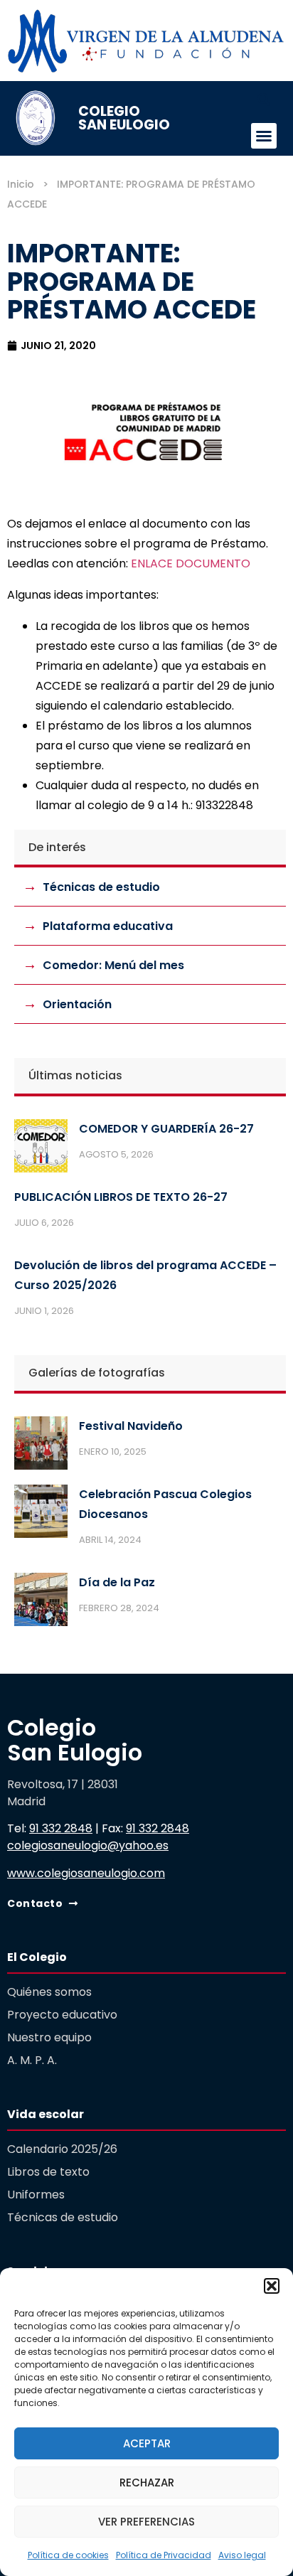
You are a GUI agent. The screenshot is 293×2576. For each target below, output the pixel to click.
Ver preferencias (146, 2522)
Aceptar (147, 2443)
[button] (272, 2286)
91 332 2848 (61, 1828)
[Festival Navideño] (41, 1446)
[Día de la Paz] (41, 1603)
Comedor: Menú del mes (113, 965)
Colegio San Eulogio (124, 118)
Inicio (21, 184)
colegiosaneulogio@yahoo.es (88, 1845)
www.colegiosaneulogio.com (86, 1873)
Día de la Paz (117, 1582)
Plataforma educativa (108, 926)
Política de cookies (68, 2555)
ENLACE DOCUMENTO (191, 563)
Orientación (77, 1004)
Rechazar (147, 2483)
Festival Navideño (131, 1426)
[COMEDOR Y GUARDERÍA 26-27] (41, 1149)
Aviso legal (242, 2555)
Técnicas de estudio (101, 887)
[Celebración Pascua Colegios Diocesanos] (41, 1514)
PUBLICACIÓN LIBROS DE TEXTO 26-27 (121, 1197)
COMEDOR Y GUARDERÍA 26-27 (166, 1129)
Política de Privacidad (164, 2555)
